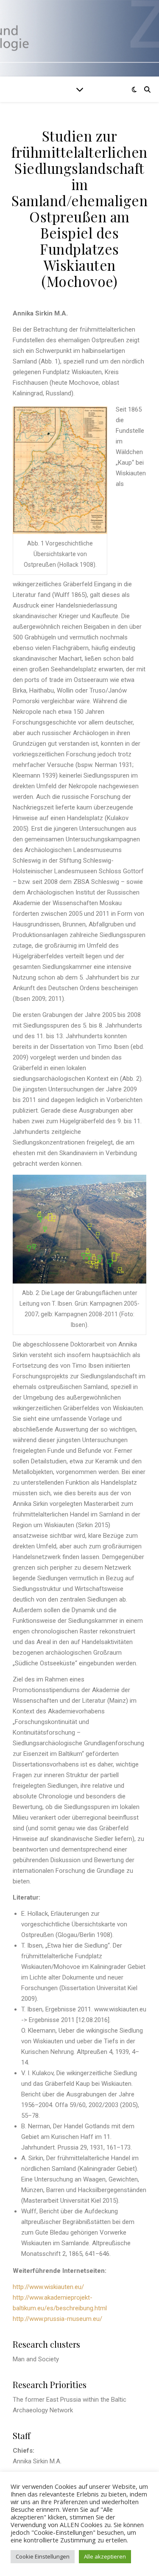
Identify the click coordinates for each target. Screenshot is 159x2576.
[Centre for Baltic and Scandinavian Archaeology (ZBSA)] (79, 38)
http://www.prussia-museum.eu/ (57, 2319)
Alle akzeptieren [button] (105, 2556)
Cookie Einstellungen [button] (43, 2556)
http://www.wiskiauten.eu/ (48, 2287)
